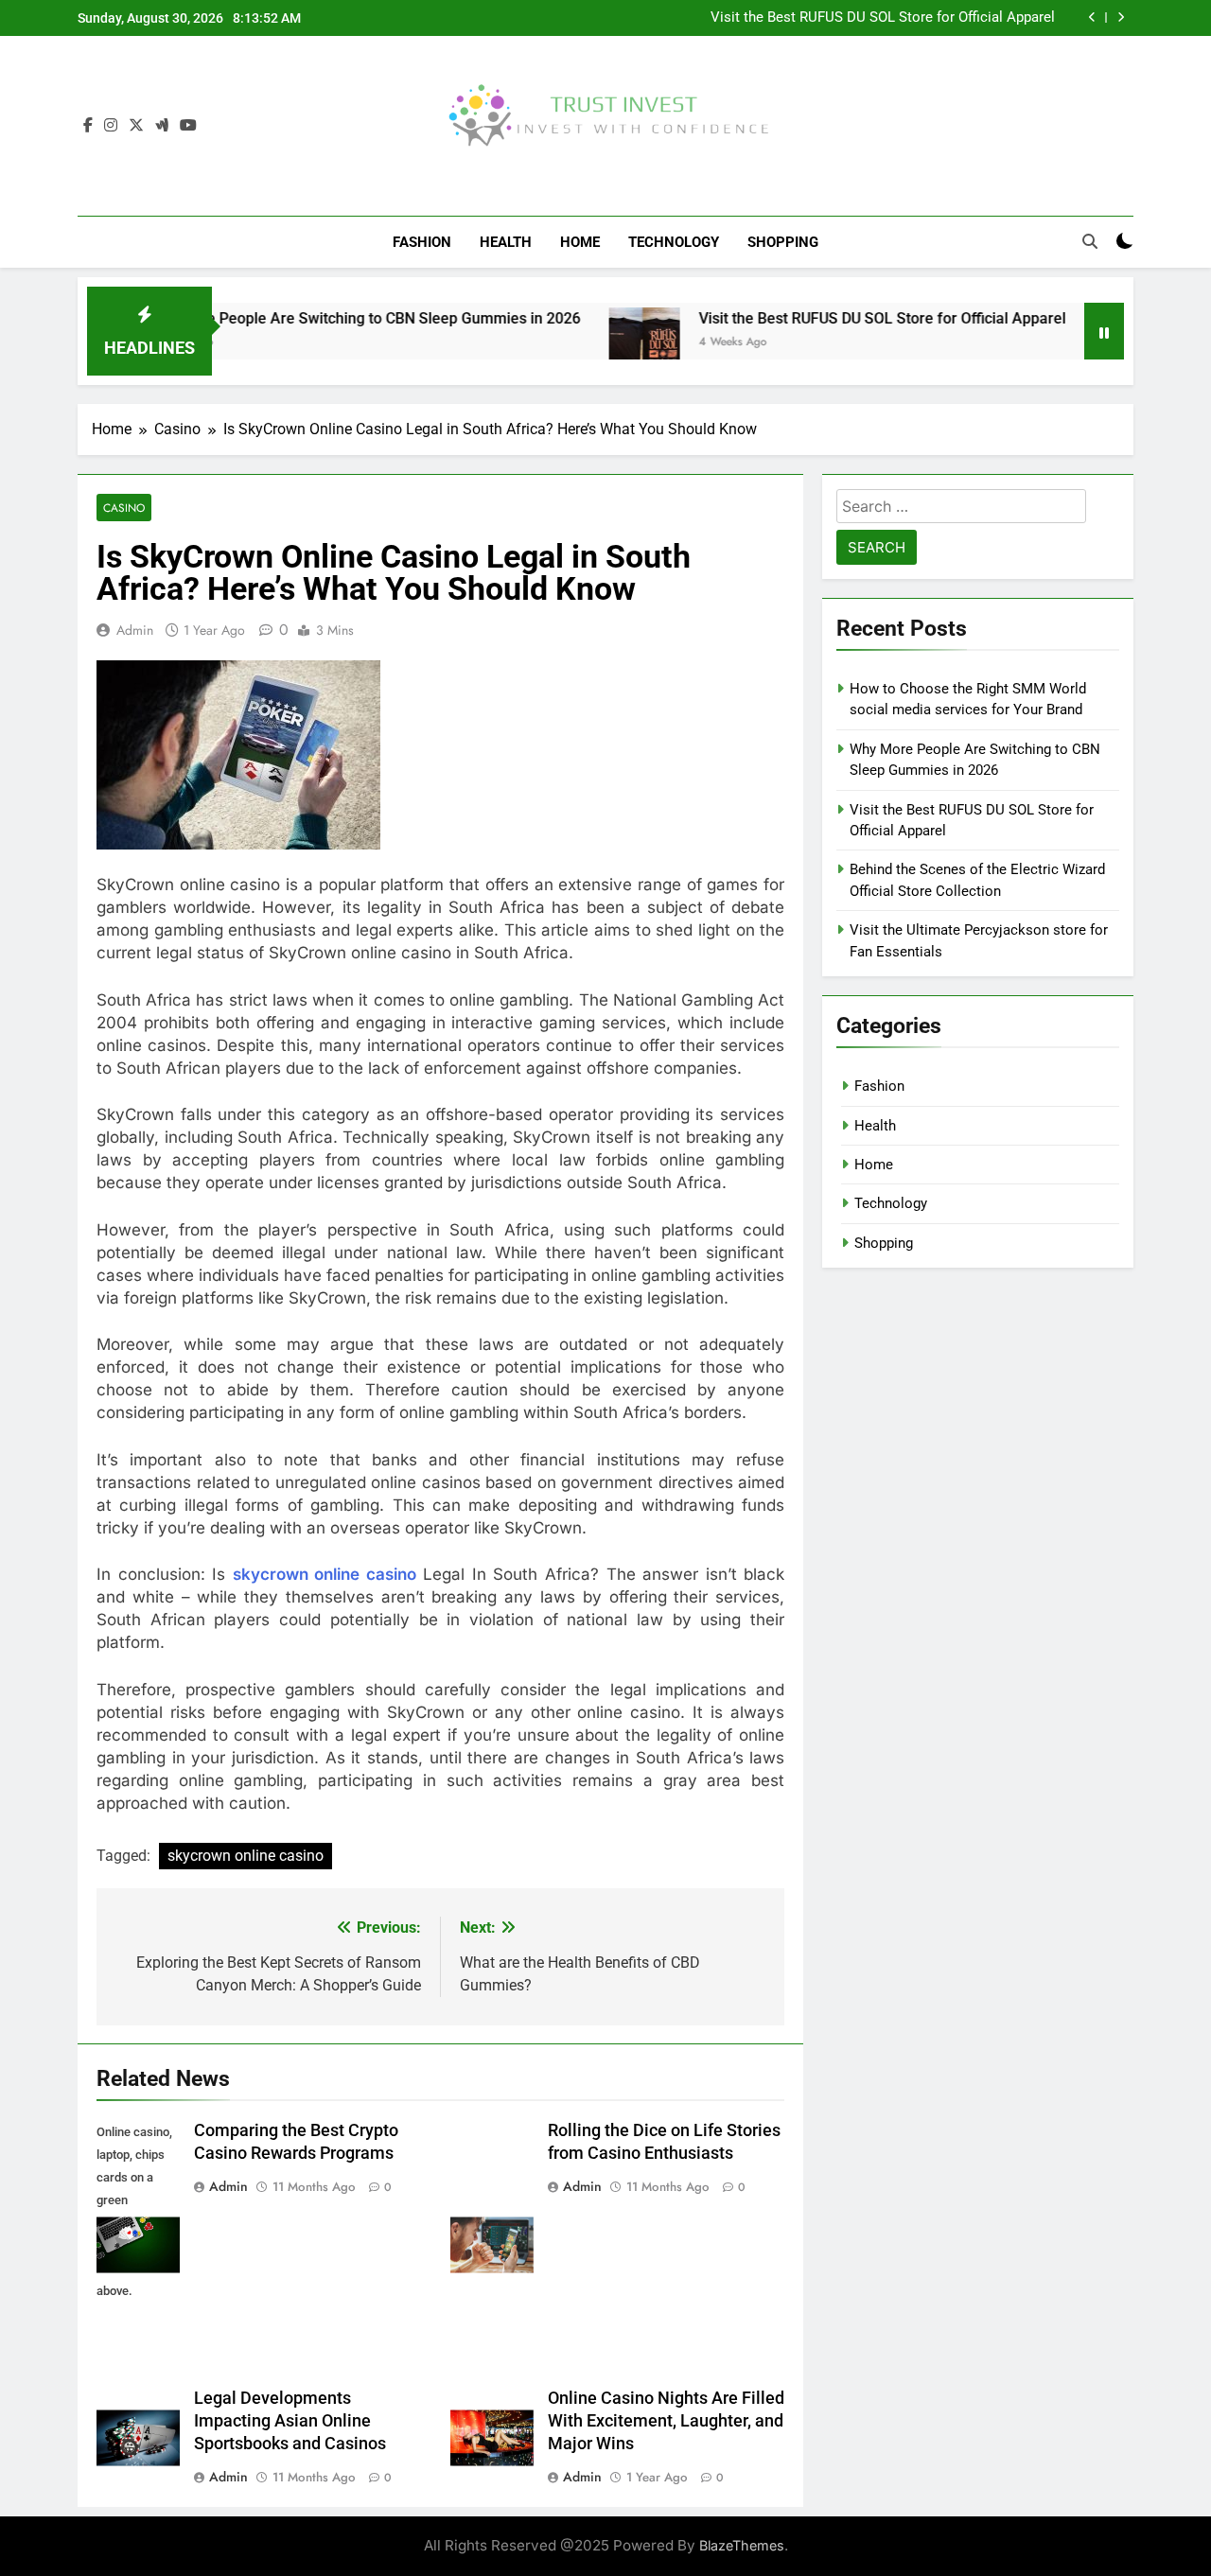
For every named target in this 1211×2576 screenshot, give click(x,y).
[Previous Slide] (1092, 18)
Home (580, 242)
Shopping (783, 242)
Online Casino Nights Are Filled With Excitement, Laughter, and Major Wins (666, 2421)
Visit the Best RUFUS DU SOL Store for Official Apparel (883, 18)
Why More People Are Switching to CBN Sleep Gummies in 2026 (305, 318)
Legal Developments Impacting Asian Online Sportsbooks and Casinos (290, 2421)
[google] (162, 126)
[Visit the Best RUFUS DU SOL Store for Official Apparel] (586, 343)
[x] (136, 126)
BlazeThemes (742, 2545)
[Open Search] (1090, 241)
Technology (674, 242)
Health (506, 242)
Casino (124, 508)
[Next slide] (1121, 18)
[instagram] (111, 126)
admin (135, 630)
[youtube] (188, 126)
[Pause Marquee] (1104, 331)
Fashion (422, 242)
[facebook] (88, 126)
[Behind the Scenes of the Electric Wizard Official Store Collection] (1071, 343)
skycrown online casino (325, 1574)
